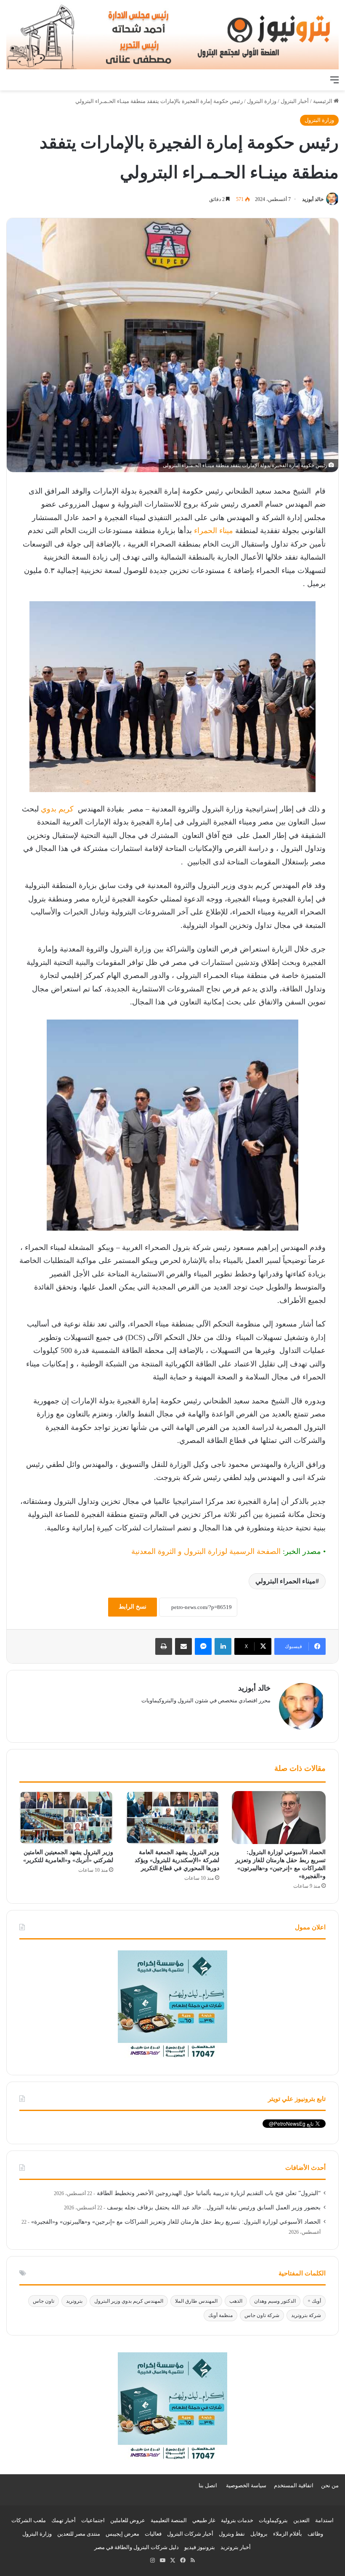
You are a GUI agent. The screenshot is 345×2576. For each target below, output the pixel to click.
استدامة (324, 2520)
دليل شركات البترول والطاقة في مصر (137, 2547)
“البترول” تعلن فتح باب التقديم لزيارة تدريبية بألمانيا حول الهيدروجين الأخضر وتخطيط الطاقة (209, 2193)
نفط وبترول (232, 2534)
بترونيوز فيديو (200, 2547)
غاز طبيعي (204, 2520)
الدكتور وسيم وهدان (275, 2301)
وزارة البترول (262, 101)
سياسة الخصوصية (246, 2485)
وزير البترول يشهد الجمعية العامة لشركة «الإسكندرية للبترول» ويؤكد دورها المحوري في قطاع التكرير (177, 1860)
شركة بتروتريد (306, 2315)
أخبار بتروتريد (236, 2547)
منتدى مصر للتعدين (79, 2534)
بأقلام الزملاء (288, 2534)
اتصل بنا (208, 2485)
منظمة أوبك (220, 2315)
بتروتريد (74, 2301)
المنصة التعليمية (169, 2520)
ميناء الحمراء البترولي (285, 1581)
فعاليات (153, 2534)
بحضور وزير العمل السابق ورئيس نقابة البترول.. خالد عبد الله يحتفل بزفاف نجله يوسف (214, 2207)
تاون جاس (44, 2301)
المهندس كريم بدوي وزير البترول (129, 2301)
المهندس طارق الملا (196, 2301)
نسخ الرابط (133, 1607)
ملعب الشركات (29, 2520)
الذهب (236, 2301)
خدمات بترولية (237, 2520)
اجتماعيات (93, 2520)
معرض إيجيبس (122, 2534)
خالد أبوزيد (313, 199)
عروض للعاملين (128, 2520)
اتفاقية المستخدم (294, 2485)
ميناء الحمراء (214, 531)
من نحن (330, 2485)
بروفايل (259, 2534)
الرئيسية (323, 101)
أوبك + (314, 2301)
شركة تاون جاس (262, 2315)
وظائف (315, 2534)
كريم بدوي (57, 809)
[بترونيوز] (172, 36)
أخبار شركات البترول (190, 2534)
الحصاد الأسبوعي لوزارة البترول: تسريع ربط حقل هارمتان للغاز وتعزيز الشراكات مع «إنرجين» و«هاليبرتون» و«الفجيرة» (176, 2222)
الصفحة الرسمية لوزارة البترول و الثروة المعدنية (206, 1551)
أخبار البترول (295, 101)
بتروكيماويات (273, 2520)
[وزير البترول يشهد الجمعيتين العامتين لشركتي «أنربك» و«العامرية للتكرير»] (66, 1818)
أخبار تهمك (64, 2520)
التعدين (301, 2520)
